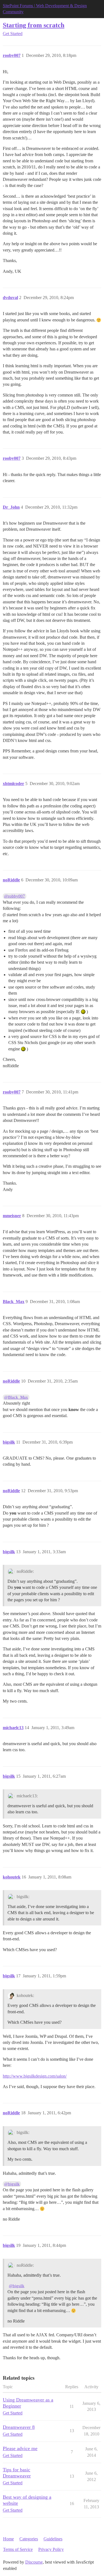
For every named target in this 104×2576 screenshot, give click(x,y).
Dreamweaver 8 (19, 2427)
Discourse (34, 2562)
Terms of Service (18, 2549)
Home (8, 2539)
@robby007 (15, 896)
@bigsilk (12, 2184)
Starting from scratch (34, 25)
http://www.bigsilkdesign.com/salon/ (35, 2076)
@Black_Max (16, 1397)
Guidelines (53, 2539)
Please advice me (20, 2448)
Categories (29, 2539)
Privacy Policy (51, 2549)
